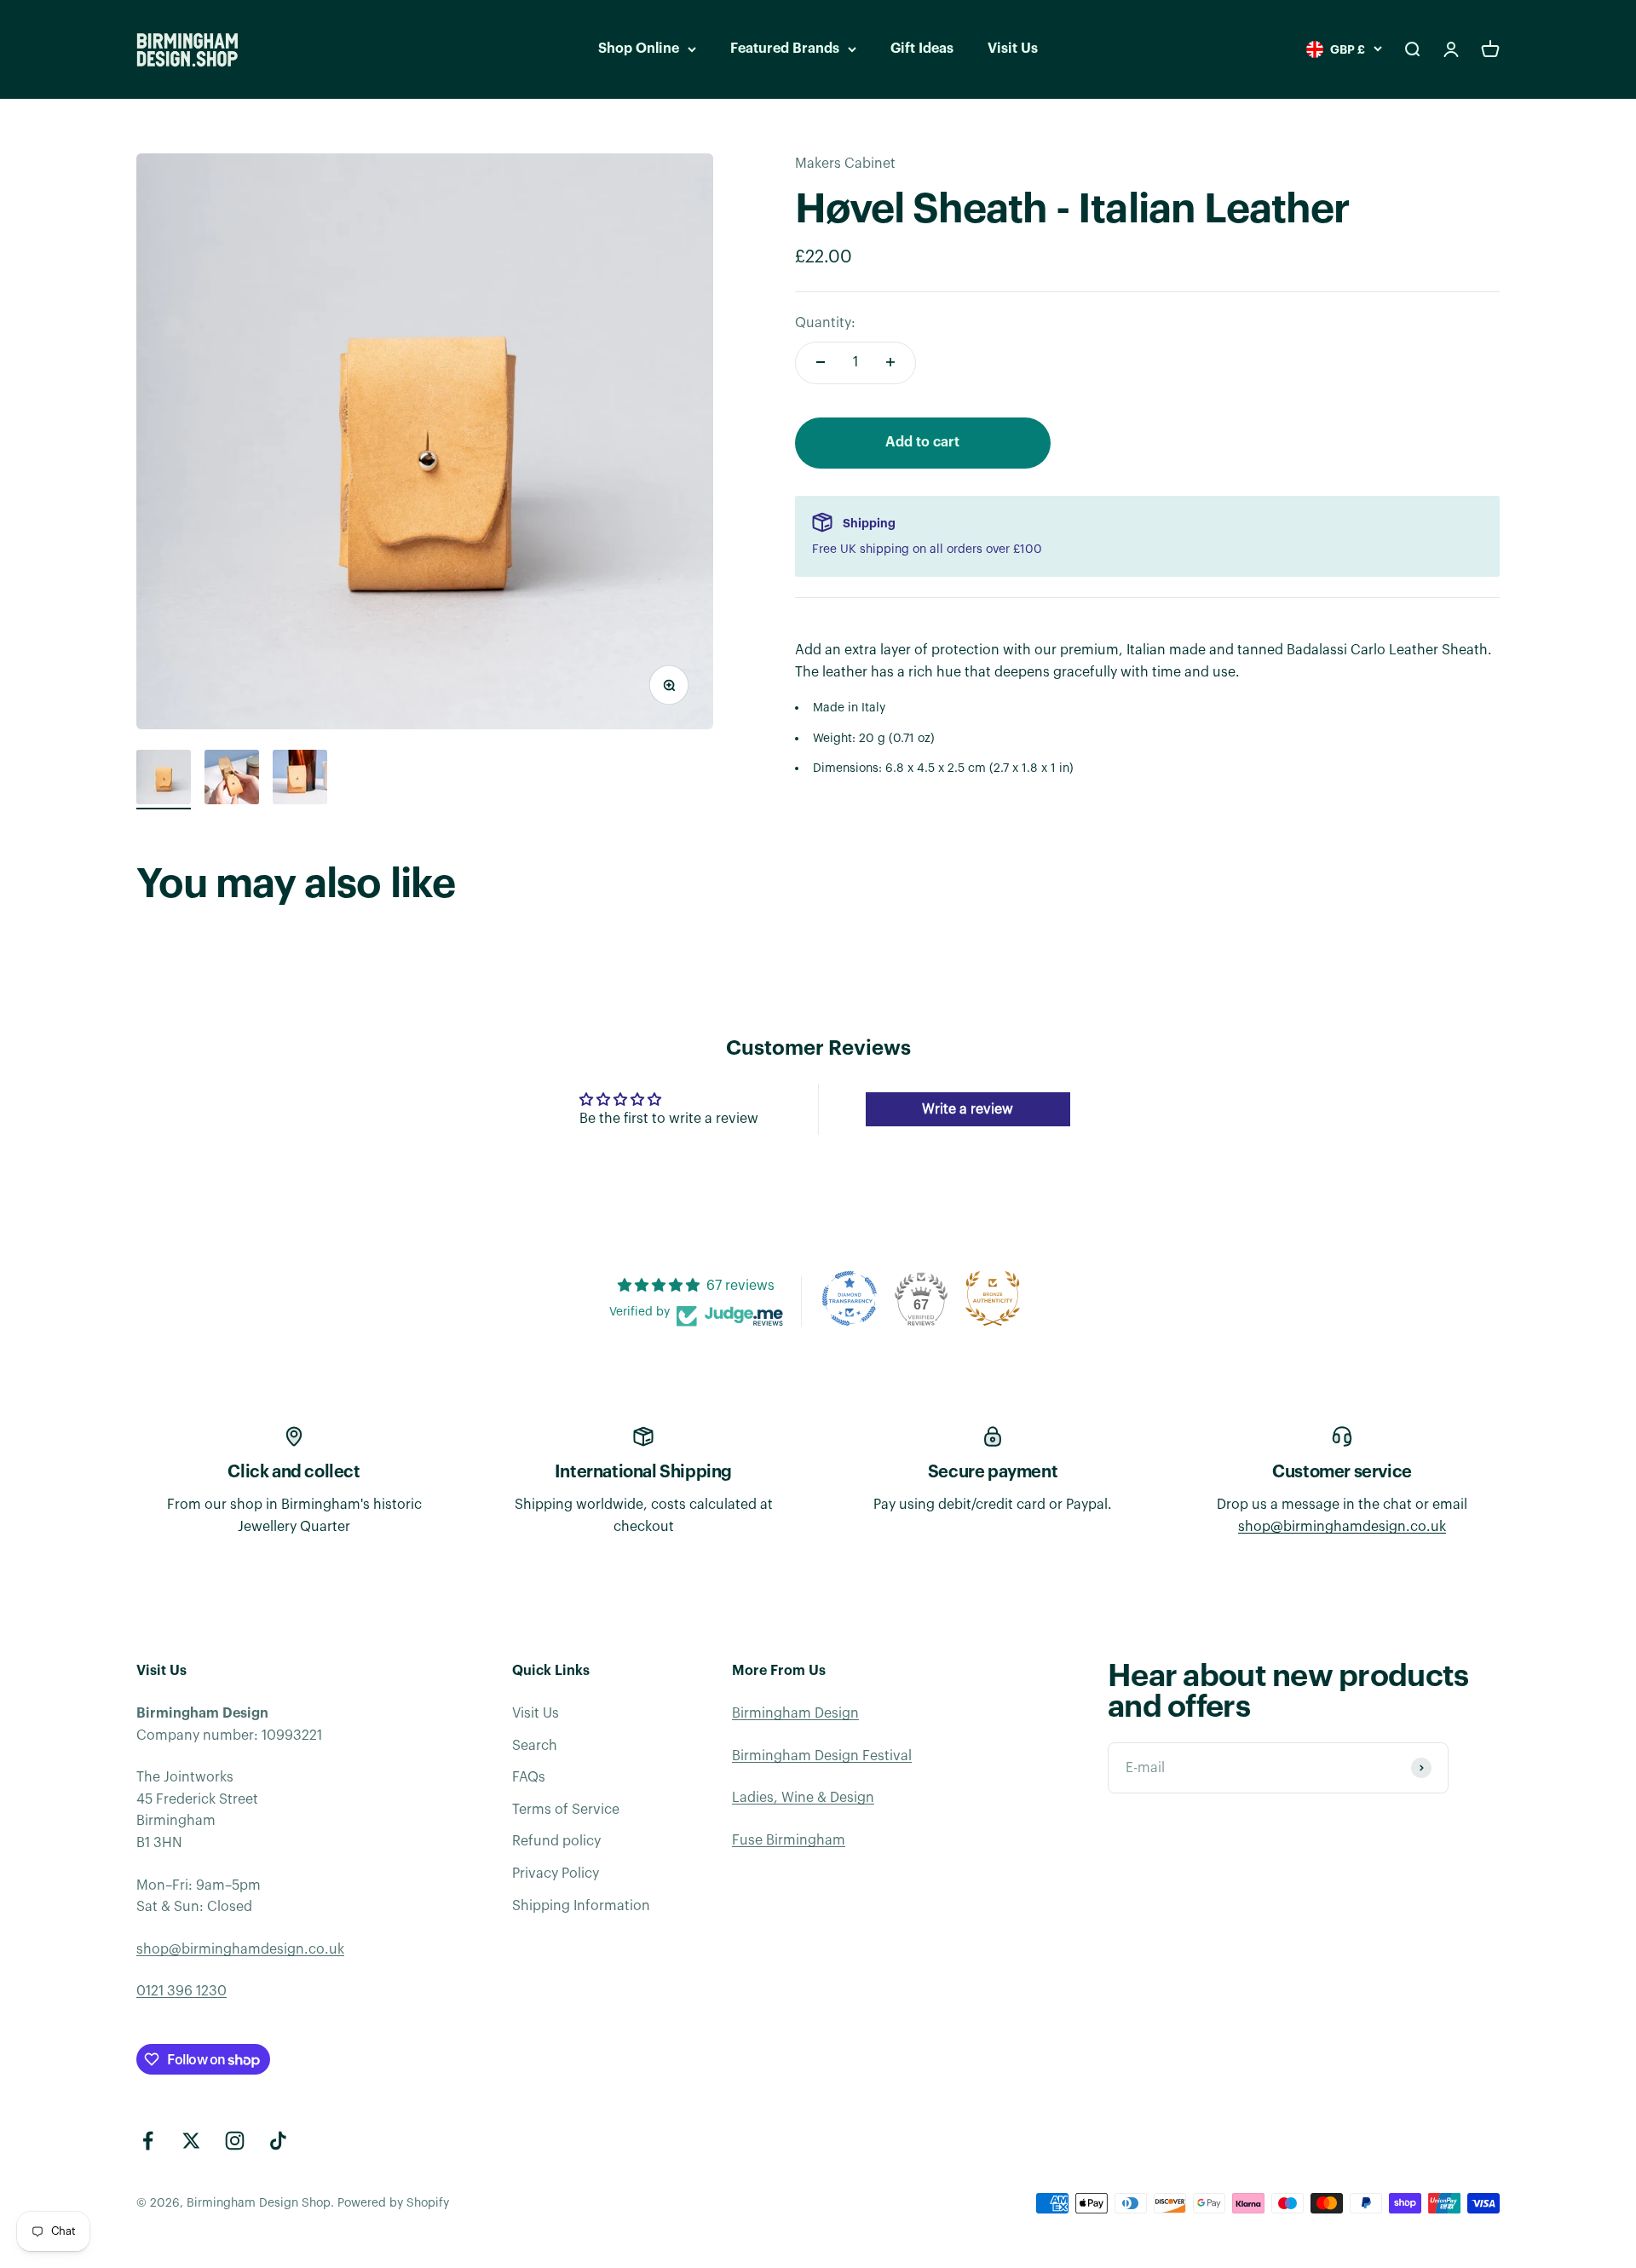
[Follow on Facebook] (148, 2141)
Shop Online (639, 49)
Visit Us (1013, 49)
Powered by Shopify (393, 2203)
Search (535, 1746)
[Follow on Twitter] (191, 2141)
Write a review (968, 1109)
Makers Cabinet (845, 164)
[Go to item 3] (300, 780)
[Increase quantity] (890, 362)
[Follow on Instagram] (235, 2141)
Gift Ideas (922, 49)
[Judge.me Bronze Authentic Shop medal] (993, 1298)
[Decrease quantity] (821, 362)
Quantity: (825, 322)
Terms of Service (566, 1810)
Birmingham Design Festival (822, 1756)
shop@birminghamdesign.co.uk (1342, 1527)
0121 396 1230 (181, 1991)
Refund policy (556, 1841)
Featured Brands (785, 49)
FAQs (529, 1777)
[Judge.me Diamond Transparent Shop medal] (850, 1298)
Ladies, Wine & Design (803, 1798)
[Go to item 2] (232, 780)
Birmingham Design (795, 1713)
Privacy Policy (556, 1874)
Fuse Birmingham (789, 1840)
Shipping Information (581, 1906)
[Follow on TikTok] (278, 2141)
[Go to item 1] (164, 780)
